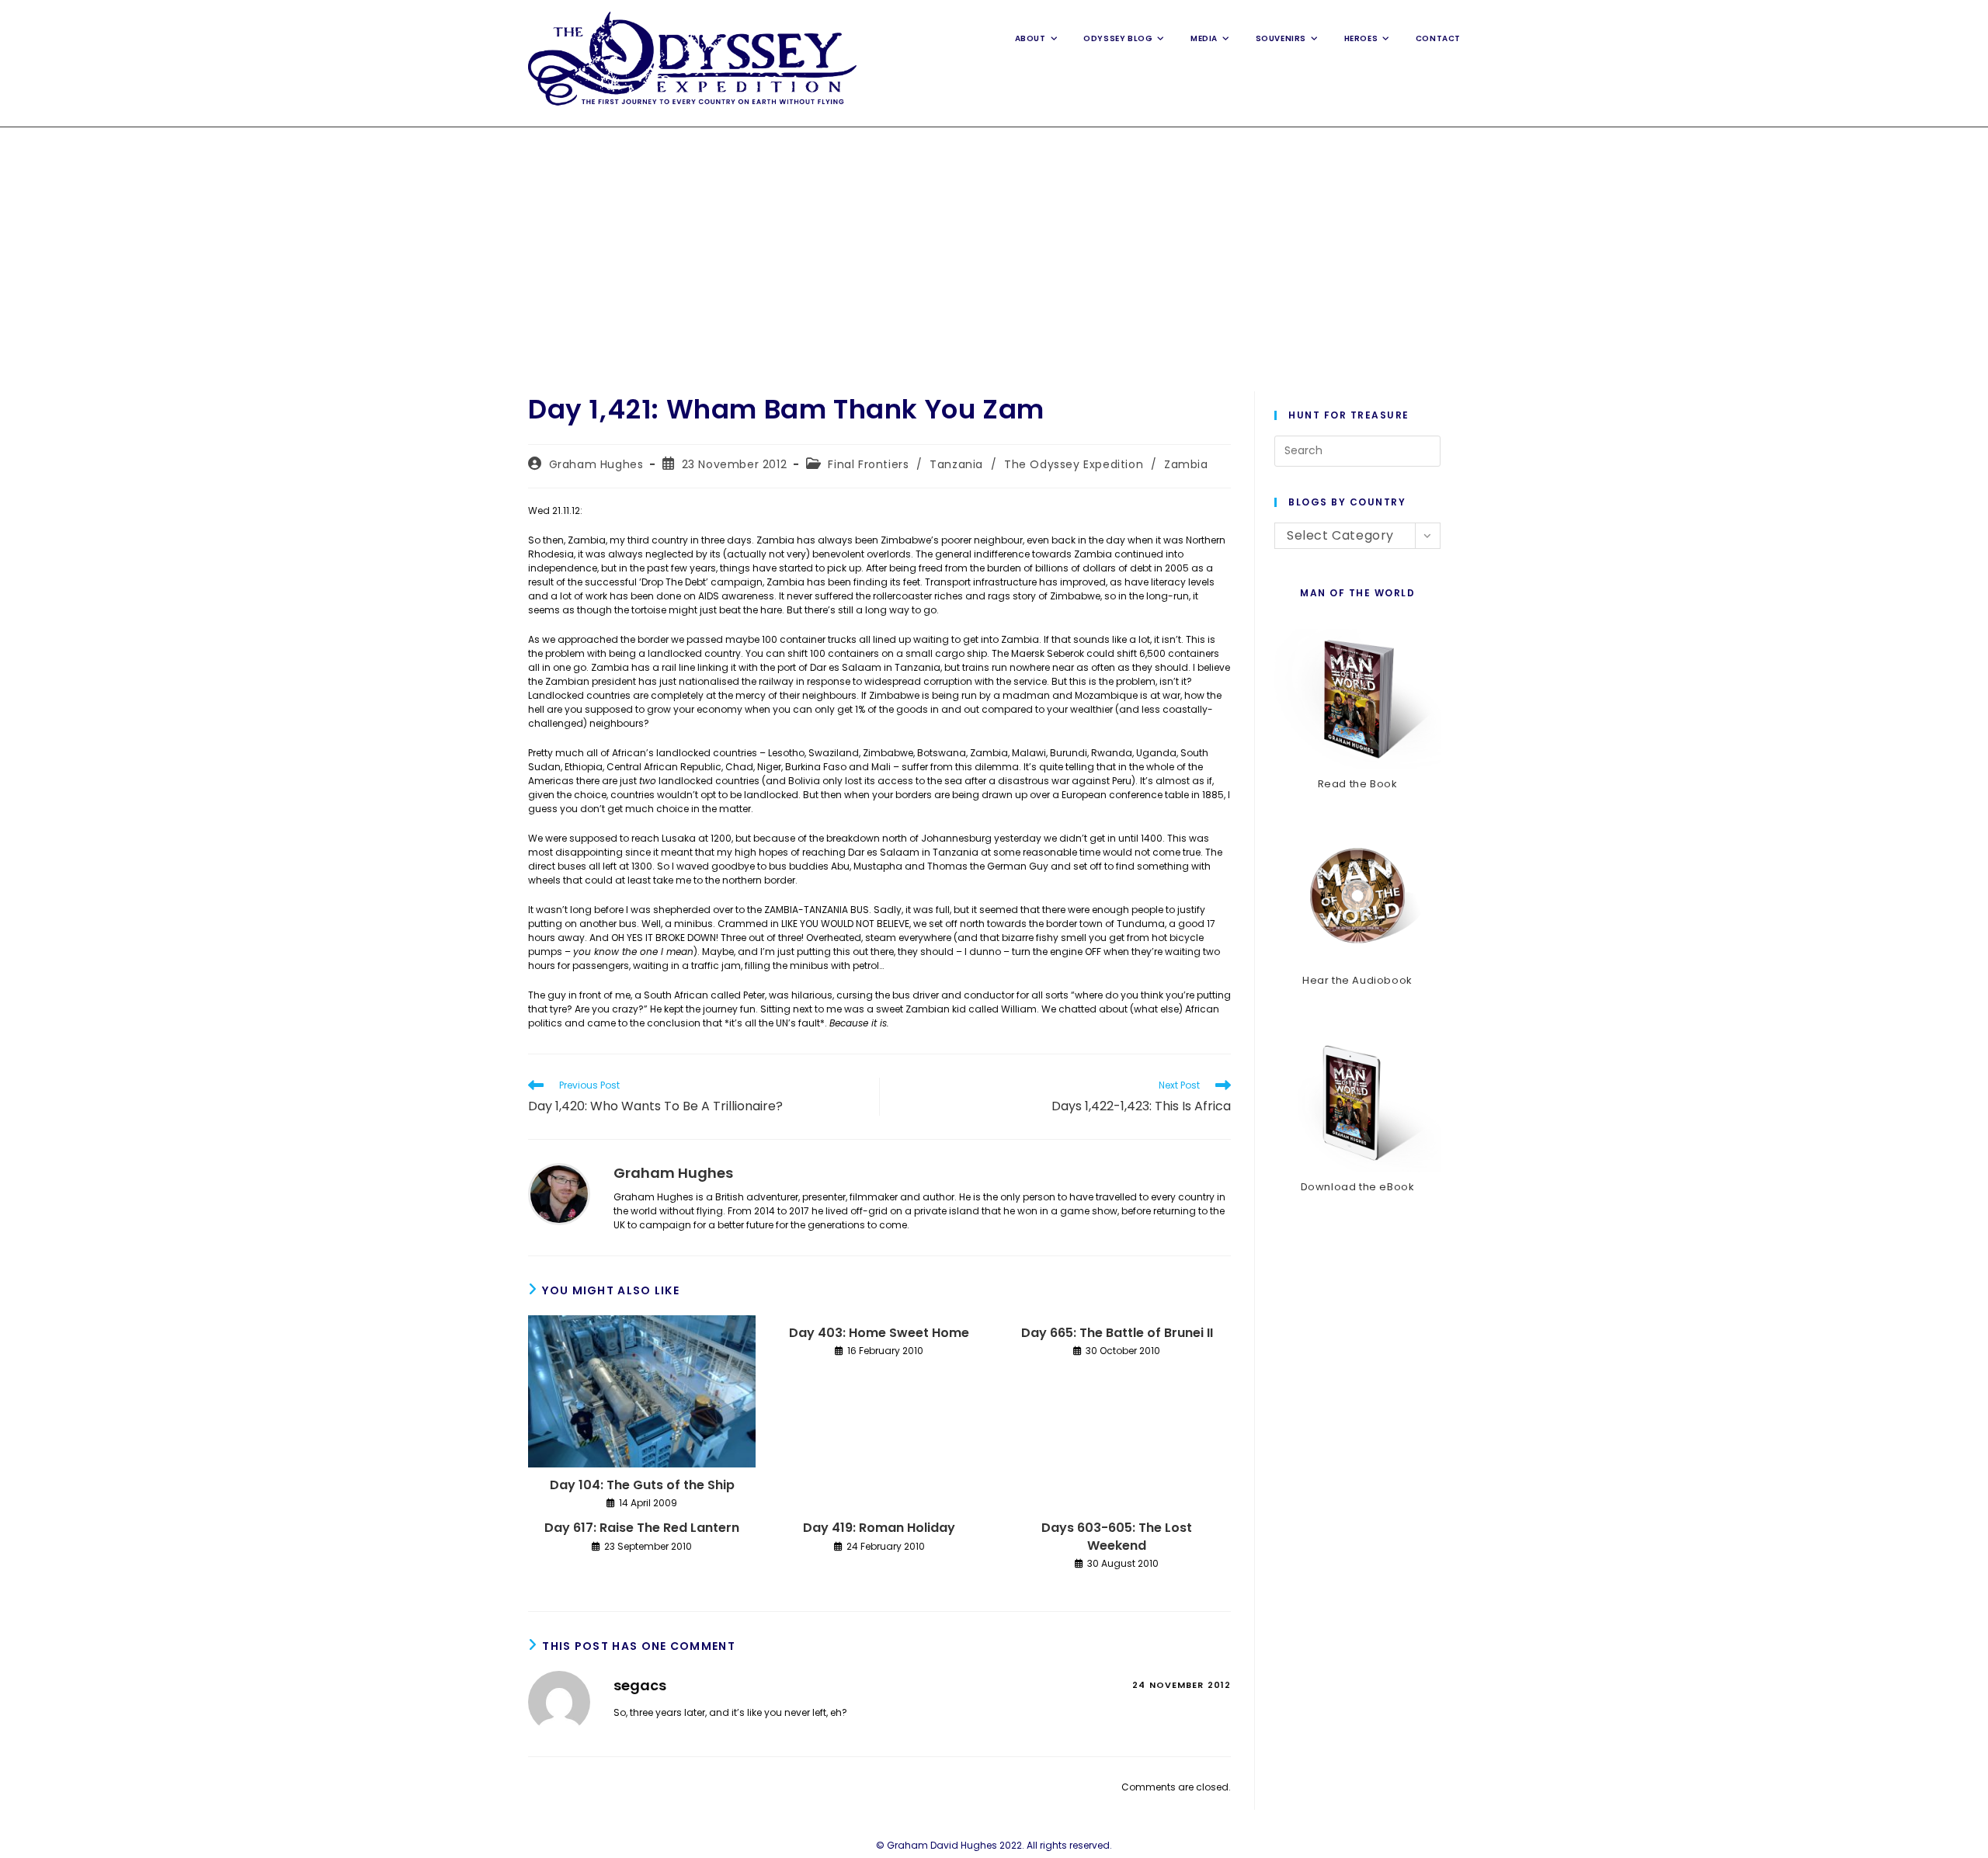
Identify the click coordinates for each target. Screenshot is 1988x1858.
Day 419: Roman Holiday (879, 1528)
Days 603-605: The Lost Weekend (1117, 1537)
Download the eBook (1358, 1187)
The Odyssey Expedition (1074, 464)
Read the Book (1358, 784)
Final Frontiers (868, 464)
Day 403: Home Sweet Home (879, 1333)
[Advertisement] (994, 244)
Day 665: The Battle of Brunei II (1117, 1333)
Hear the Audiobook (1357, 980)
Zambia (1186, 464)
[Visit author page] (559, 1193)
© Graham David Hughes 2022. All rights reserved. (994, 1845)
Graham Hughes (596, 464)
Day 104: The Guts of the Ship (642, 1485)
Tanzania (956, 464)
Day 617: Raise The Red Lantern (642, 1528)
